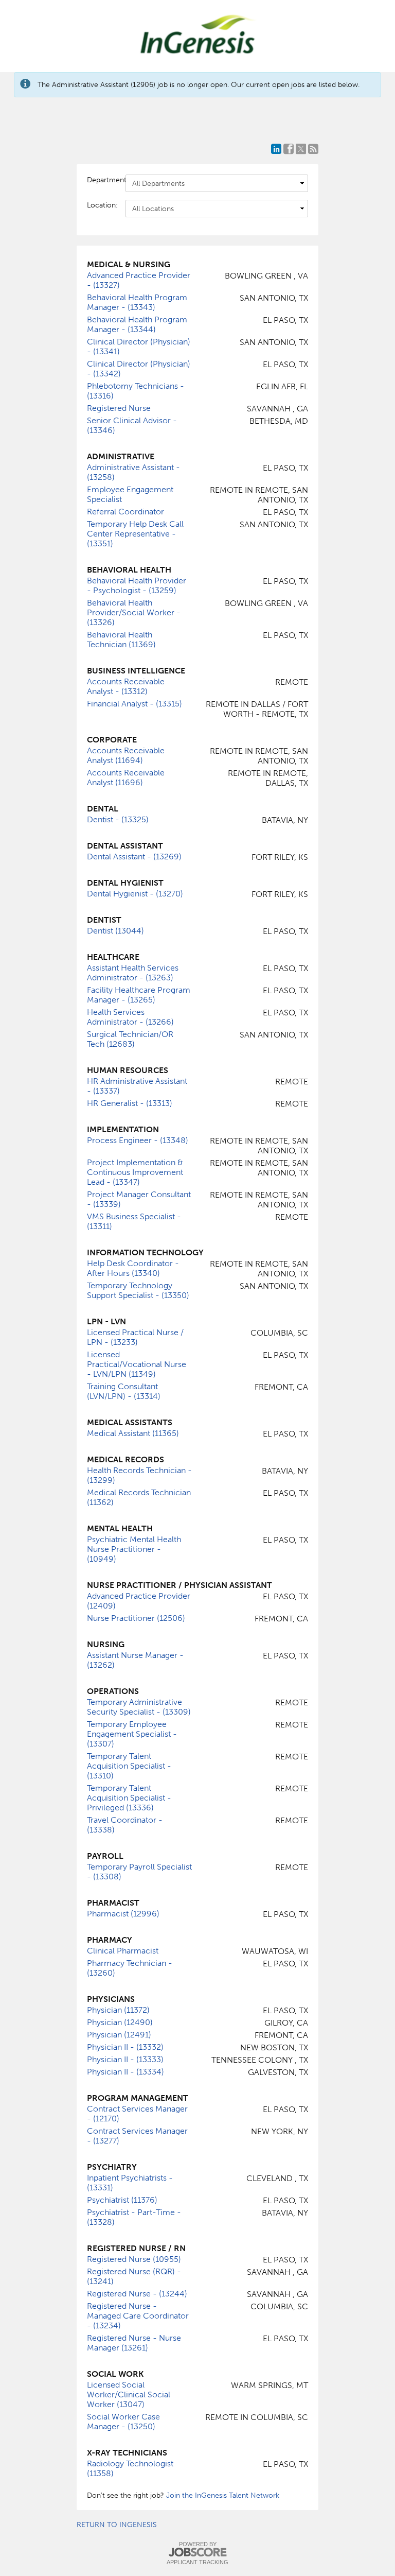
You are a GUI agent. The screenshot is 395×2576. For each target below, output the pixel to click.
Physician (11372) (118, 2010)
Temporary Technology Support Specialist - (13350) (138, 1290)
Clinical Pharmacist (123, 1951)
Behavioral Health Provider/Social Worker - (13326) (134, 612)
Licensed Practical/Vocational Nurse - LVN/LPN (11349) (137, 1364)
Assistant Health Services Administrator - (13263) (133, 973)
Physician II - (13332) (125, 2047)
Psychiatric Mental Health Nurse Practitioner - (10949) (134, 1549)
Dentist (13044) (115, 931)
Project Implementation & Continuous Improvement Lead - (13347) (135, 1172)
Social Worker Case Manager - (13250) (123, 2422)
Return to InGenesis (117, 2525)
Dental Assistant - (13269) (134, 857)
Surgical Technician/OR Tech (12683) (130, 1039)
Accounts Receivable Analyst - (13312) (126, 686)
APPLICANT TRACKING (197, 2562)
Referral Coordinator (125, 512)
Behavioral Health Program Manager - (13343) (137, 302)
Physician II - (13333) (125, 2059)
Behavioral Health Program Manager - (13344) (137, 324)
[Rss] (313, 149)
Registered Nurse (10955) (134, 2259)
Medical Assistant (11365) (133, 1433)
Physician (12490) (120, 2022)
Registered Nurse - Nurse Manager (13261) (134, 2343)
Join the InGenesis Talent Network (223, 2495)
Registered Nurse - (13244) (137, 2294)
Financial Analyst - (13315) (134, 704)
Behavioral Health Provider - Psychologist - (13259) (137, 585)
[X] (301, 149)
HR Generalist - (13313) (130, 1103)
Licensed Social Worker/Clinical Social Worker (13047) (129, 2395)
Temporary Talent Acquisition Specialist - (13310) (129, 1766)
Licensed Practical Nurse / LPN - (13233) (135, 1337)
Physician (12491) (119, 2035)
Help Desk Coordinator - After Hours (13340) (133, 1268)
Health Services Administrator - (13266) (130, 1017)
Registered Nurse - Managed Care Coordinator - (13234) (138, 2316)
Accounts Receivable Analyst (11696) (126, 777)
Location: (101, 205)
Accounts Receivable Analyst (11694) (126, 755)
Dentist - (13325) (118, 819)
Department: (101, 180)
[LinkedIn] (276, 149)
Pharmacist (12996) (123, 1914)
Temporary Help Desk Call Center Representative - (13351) (135, 534)
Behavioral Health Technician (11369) (121, 639)
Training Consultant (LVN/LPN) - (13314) (124, 1391)
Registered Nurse (119, 408)
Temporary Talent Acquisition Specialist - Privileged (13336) (129, 1798)
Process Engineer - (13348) (138, 1140)
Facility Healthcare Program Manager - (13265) (139, 995)
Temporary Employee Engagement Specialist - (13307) (132, 1734)
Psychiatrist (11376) (122, 2200)
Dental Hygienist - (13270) (135, 894)
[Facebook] (289, 149)
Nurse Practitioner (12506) (136, 1618)
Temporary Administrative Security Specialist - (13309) (139, 1707)
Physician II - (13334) (125, 2072)
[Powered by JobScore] (197, 2553)
